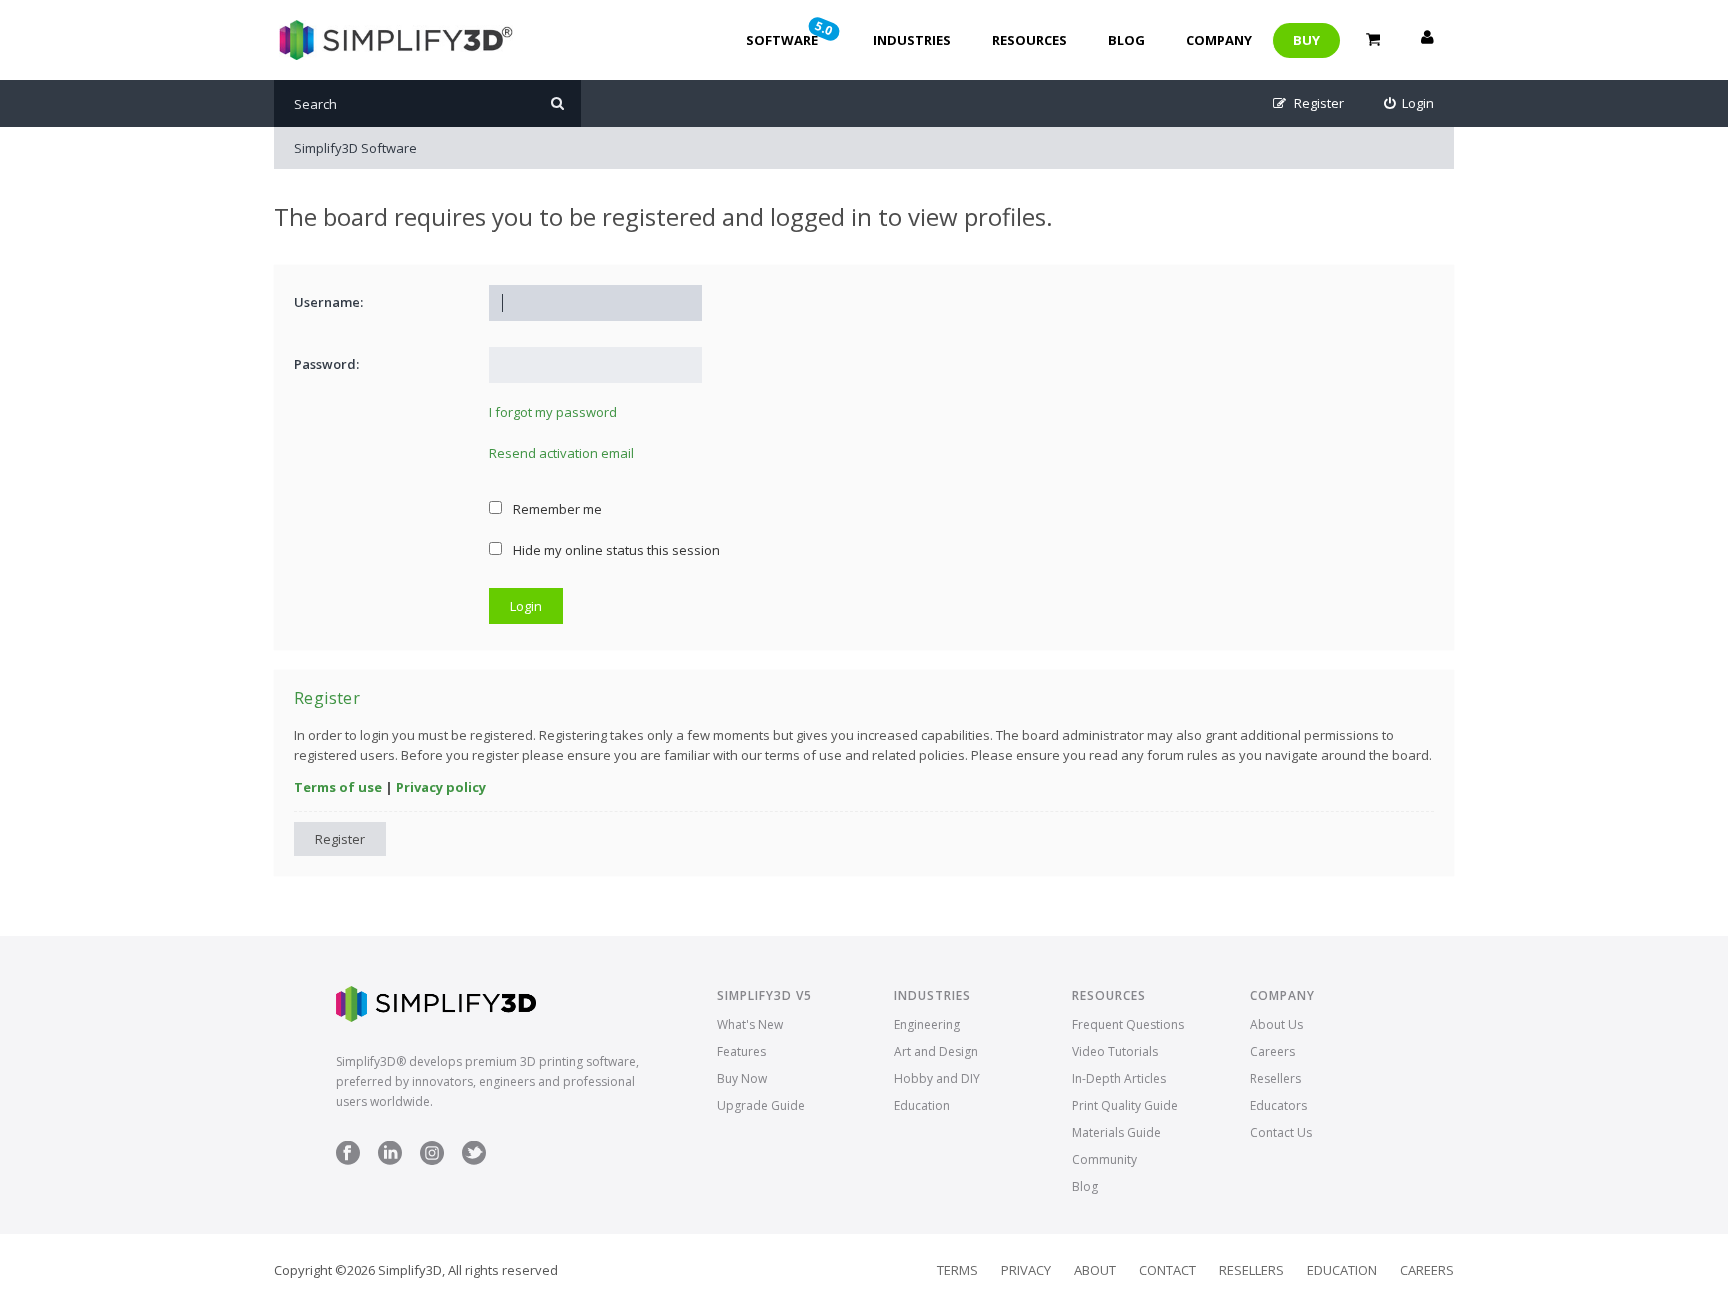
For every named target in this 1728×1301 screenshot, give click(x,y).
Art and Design (936, 1051)
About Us (1276, 1024)
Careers (1272, 1051)
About (1095, 1270)
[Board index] (393, 40)
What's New (750, 1024)
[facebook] (348, 1160)
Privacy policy (441, 787)
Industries (912, 40)
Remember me (556, 509)
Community (1104, 1159)
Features (741, 1051)
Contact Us (1281, 1132)
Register (340, 839)
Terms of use (338, 787)
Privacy (1026, 1270)
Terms (957, 1270)
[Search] (557, 103)
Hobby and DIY (937, 1078)
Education (922, 1105)
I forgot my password (553, 412)
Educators (1278, 1105)
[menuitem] (1409, 103)
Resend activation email (561, 453)
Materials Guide (1116, 1132)
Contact (1167, 1270)
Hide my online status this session (615, 550)
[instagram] (432, 1160)
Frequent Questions (1128, 1024)
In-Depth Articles (1119, 1078)
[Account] (1427, 40)
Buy (1306, 40)
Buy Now (742, 1078)
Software (791, 33)
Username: (328, 302)
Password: (326, 364)
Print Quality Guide (1125, 1105)
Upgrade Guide (761, 1105)
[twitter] (474, 1160)
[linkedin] (390, 1160)
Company (1219, 40)
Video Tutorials (1115, 1051)
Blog (1126, 40)
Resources (1029, 40)
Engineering (927, 1024)
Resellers (1275, 1078)
